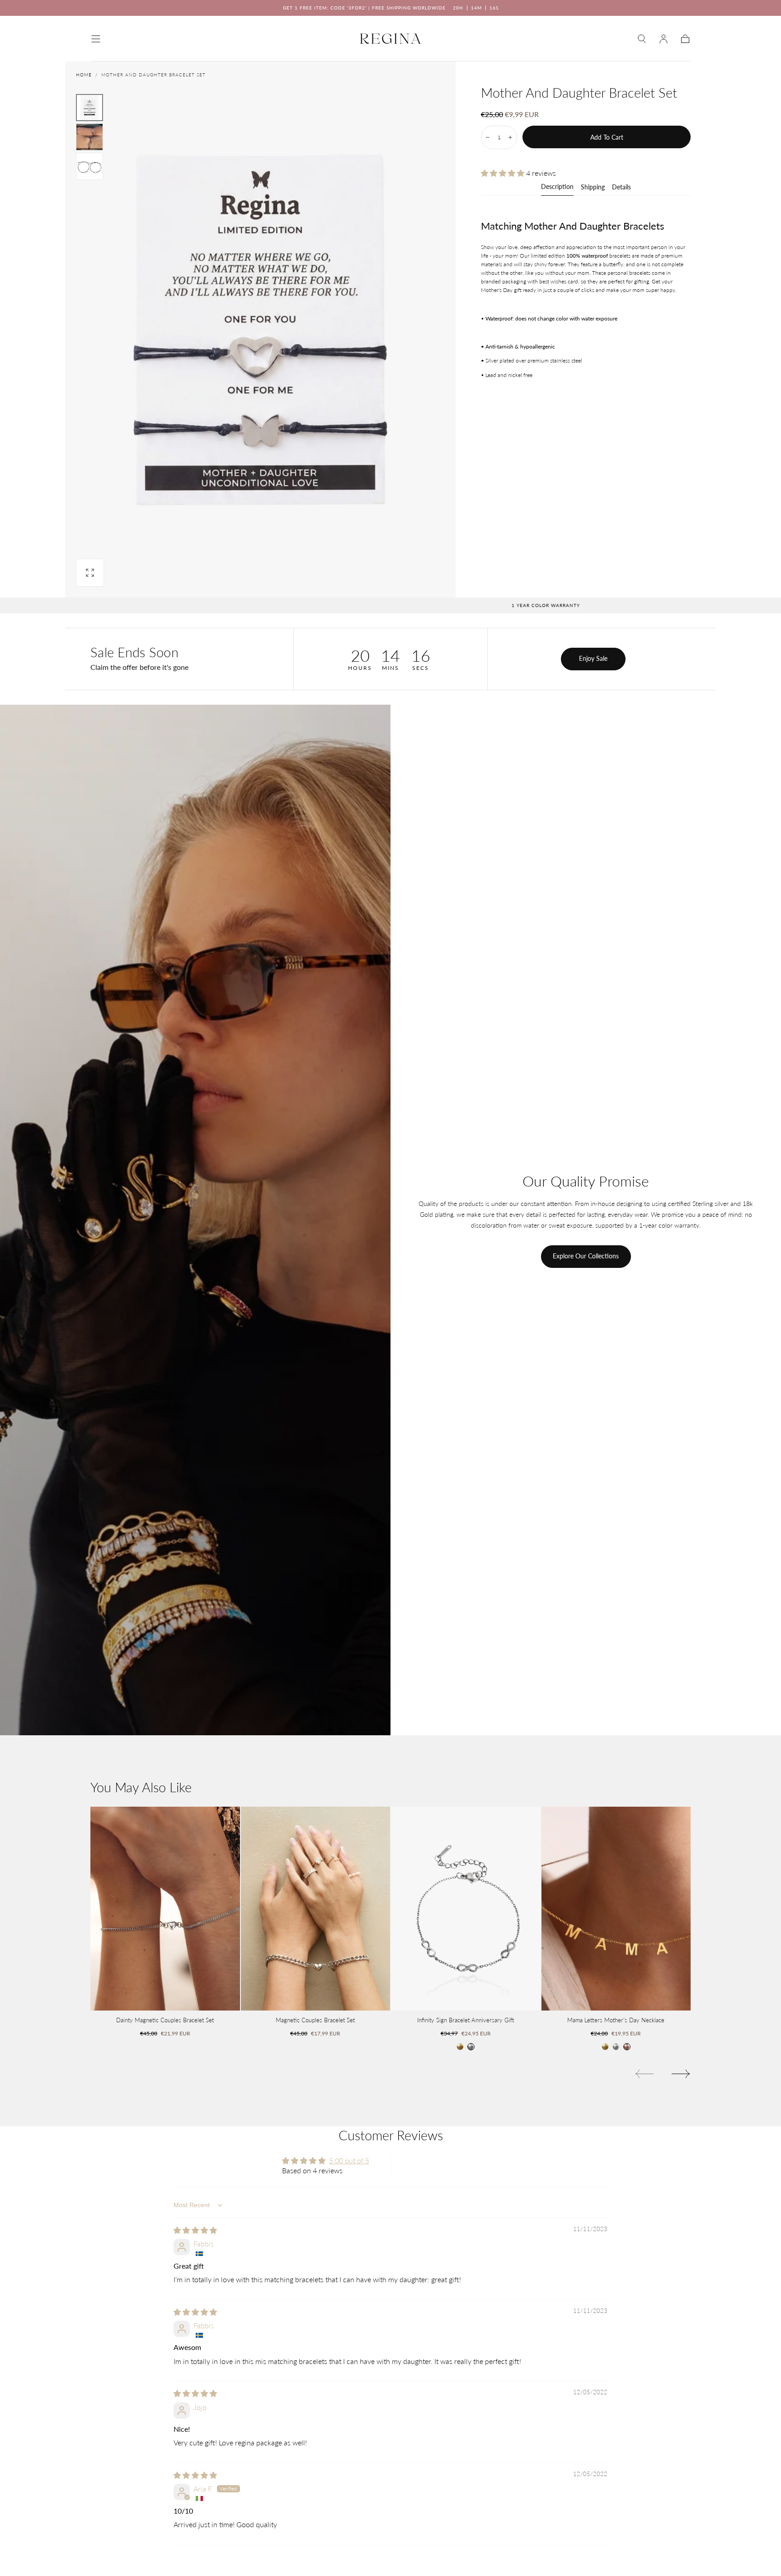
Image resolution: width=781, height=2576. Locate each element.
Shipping (593, 187)
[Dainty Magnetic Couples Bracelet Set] (165, 1909)
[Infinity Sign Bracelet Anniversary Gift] (466, 1909)
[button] (96, 39)
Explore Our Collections (586, 1256)
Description (557, 187)
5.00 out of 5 (349, 2160)
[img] (195, 2230)
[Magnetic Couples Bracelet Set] (316, 1909)
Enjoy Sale (593, 658)
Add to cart (607, 137)
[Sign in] (663, 39)
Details (621, 187)
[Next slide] (681, 2074)
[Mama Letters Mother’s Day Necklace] (616, 1909)
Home (84, 75)
